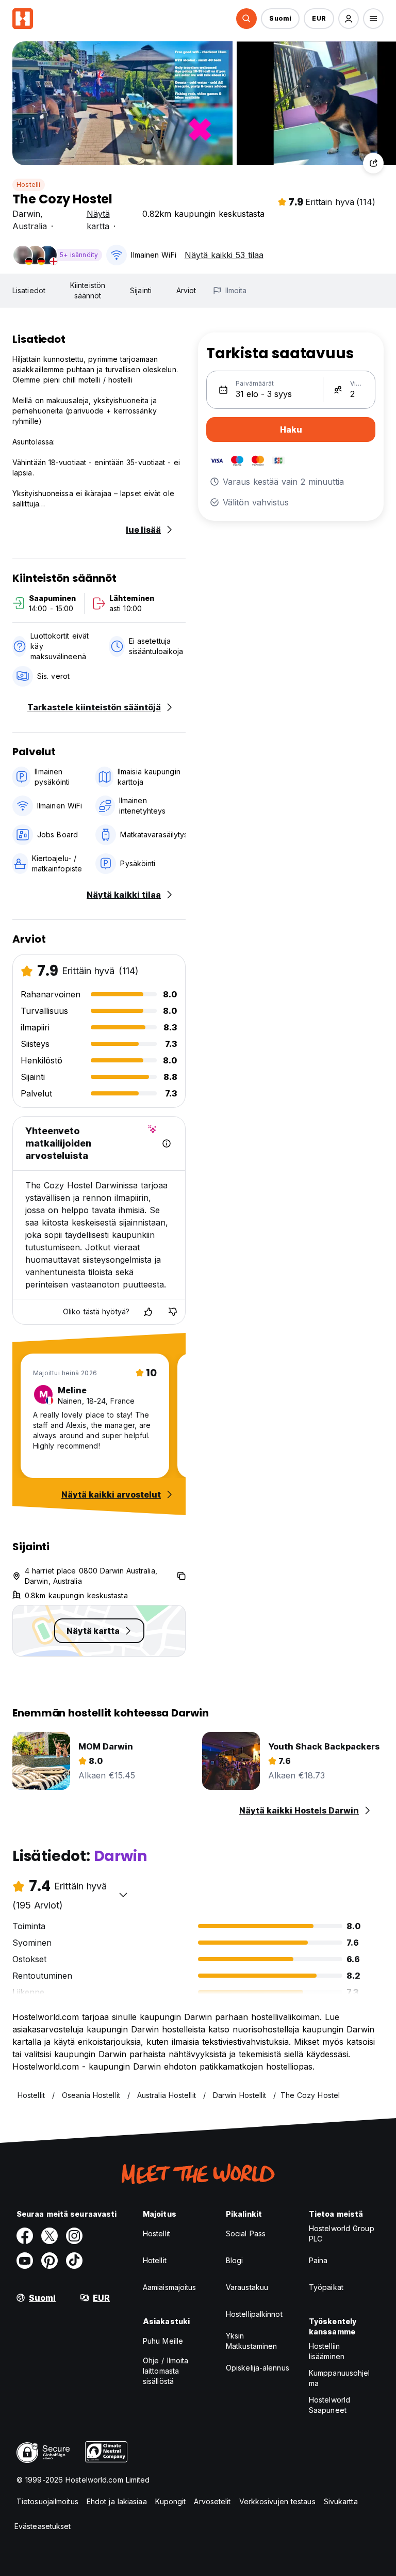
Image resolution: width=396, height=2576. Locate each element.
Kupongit (171, 2501)
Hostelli (29, 185)
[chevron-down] (123, 1895)
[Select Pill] (246, 19)
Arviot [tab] (186, 290)
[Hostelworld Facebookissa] (25, 2236)
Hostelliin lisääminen (327, 2351)
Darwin (26, 214)
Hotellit (155, 2260)
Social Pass (246, 2233)
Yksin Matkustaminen (251, 2341)
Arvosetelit (212, 2501)
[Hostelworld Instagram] (74, 2236)
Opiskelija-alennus (258, 2368)
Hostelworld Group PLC (342, 2233)
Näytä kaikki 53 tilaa (224, 255)
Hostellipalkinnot (254, 2314)
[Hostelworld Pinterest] (49, 2261)
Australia (30, 226)
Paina (318, 2260)
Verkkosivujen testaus (277, 2501)
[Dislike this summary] (173, 1312)
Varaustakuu (247, 2287)
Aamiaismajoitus (170, 2287)
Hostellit (156, 2233)
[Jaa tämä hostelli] (373, 163)
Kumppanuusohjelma (340, 2378)
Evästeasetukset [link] (43, 2526)
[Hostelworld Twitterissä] (49, 2236)
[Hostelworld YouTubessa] (25, 2261)
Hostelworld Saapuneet (329, 2405)
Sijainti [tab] (141, 290)
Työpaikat (326, 2287)
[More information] (167, 1143)
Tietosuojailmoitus (47, 2501)
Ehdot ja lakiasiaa (117, 2501)
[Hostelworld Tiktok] (74, 2261)
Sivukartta (341, 2501)
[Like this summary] (148, 1312)
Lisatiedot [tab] (29, 290)
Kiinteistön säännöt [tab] (88, 290)
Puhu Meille (163, 2341)
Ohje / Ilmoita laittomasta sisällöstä (166, 2371)
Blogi (235, 2260)
